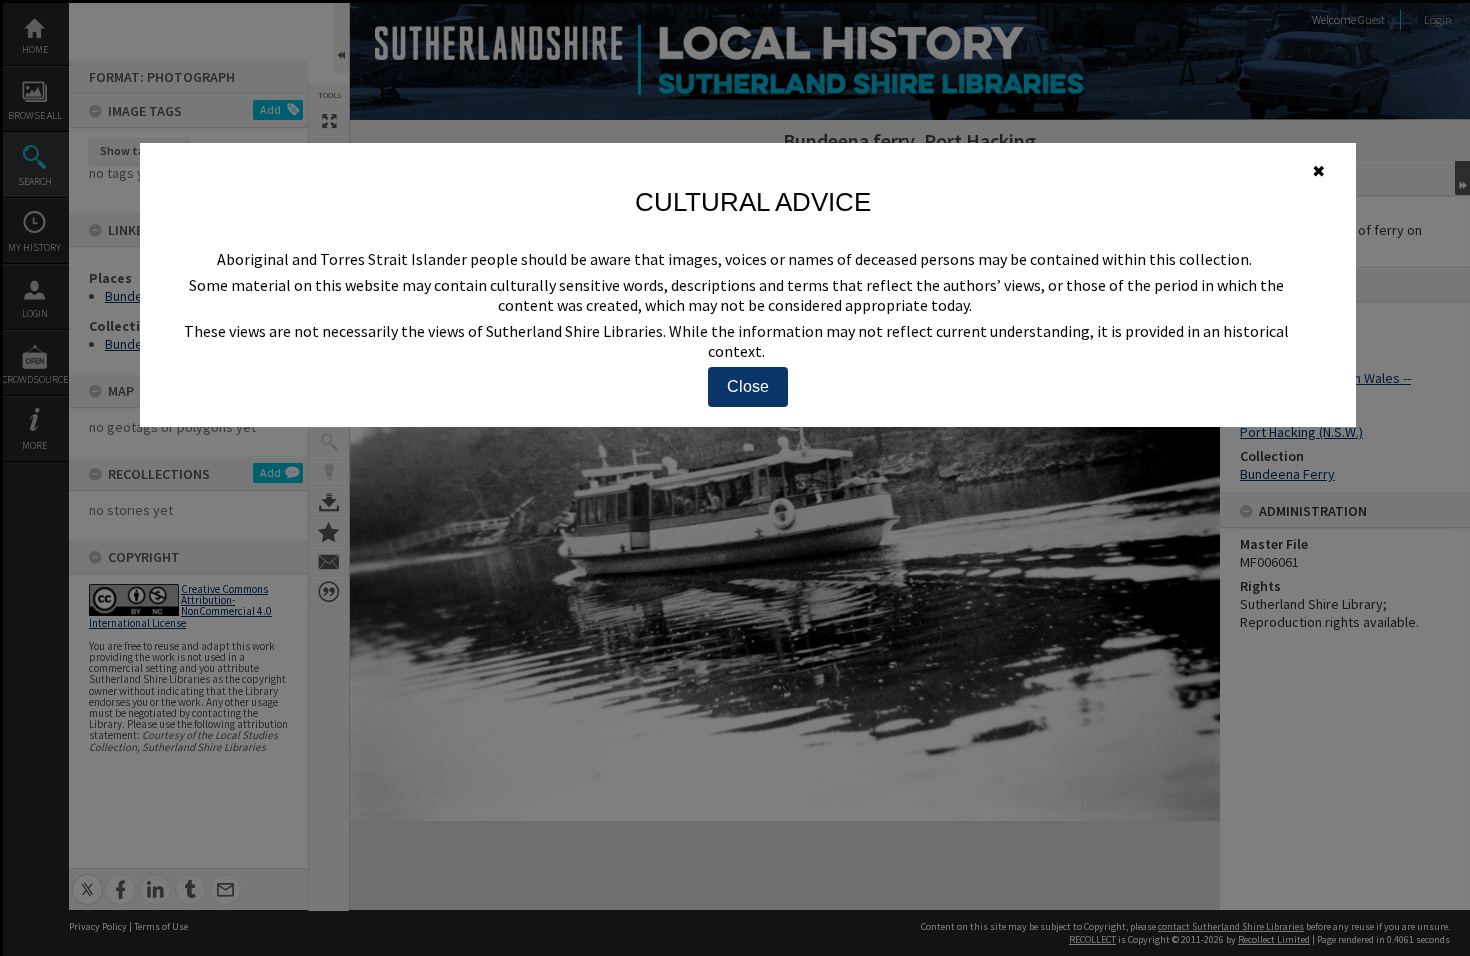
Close (748, 386)
